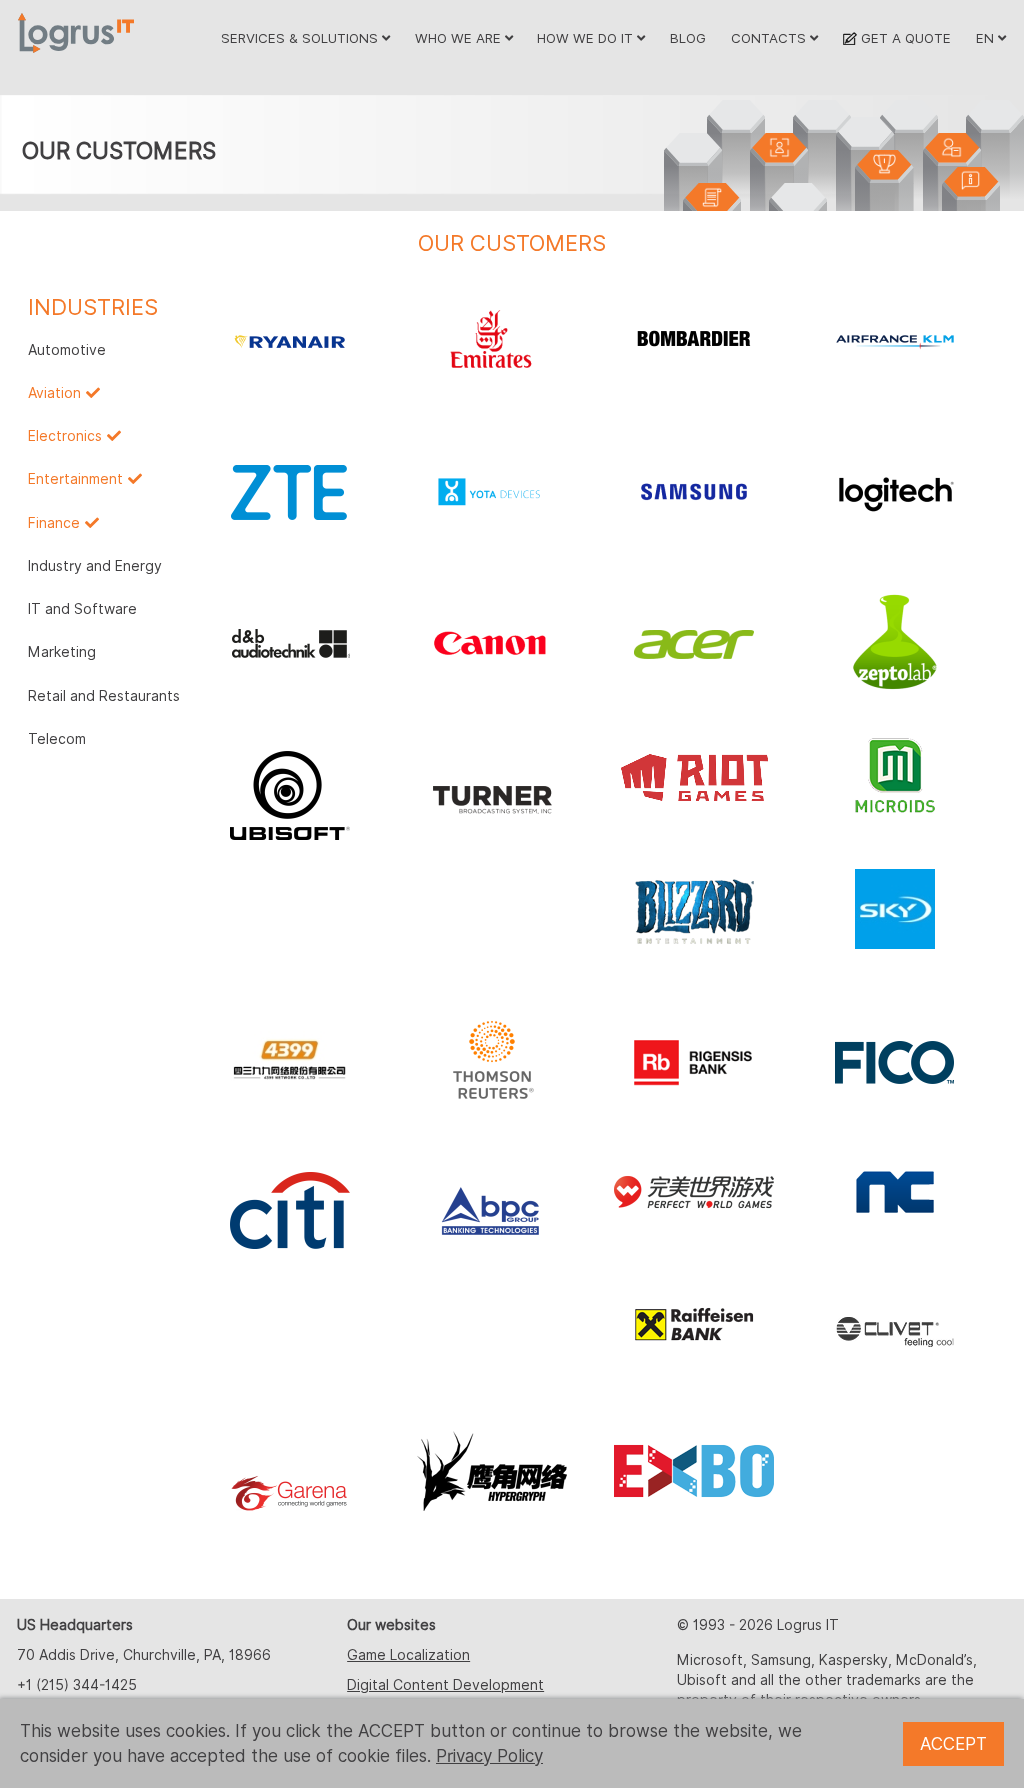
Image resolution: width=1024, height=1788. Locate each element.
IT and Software (82, 609)
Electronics (65, 436)
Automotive (67, 350)
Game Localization (408, 1655)
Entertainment (75, 479)
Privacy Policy (489, 1756)
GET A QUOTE (903, 38)
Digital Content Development (445, 1685)
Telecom (57, 739)
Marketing (62, 652)
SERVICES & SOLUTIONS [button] (301, 38)
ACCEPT (953, 1744)
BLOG (688, 38)
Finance (54, 523)
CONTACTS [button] (770, 38)
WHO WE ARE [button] (460, 38)
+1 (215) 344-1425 (77, 1685)
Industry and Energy (95, 566)
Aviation (54, 393)
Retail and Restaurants (104, 696)
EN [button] (987, 38)
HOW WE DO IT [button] (587, 38)
